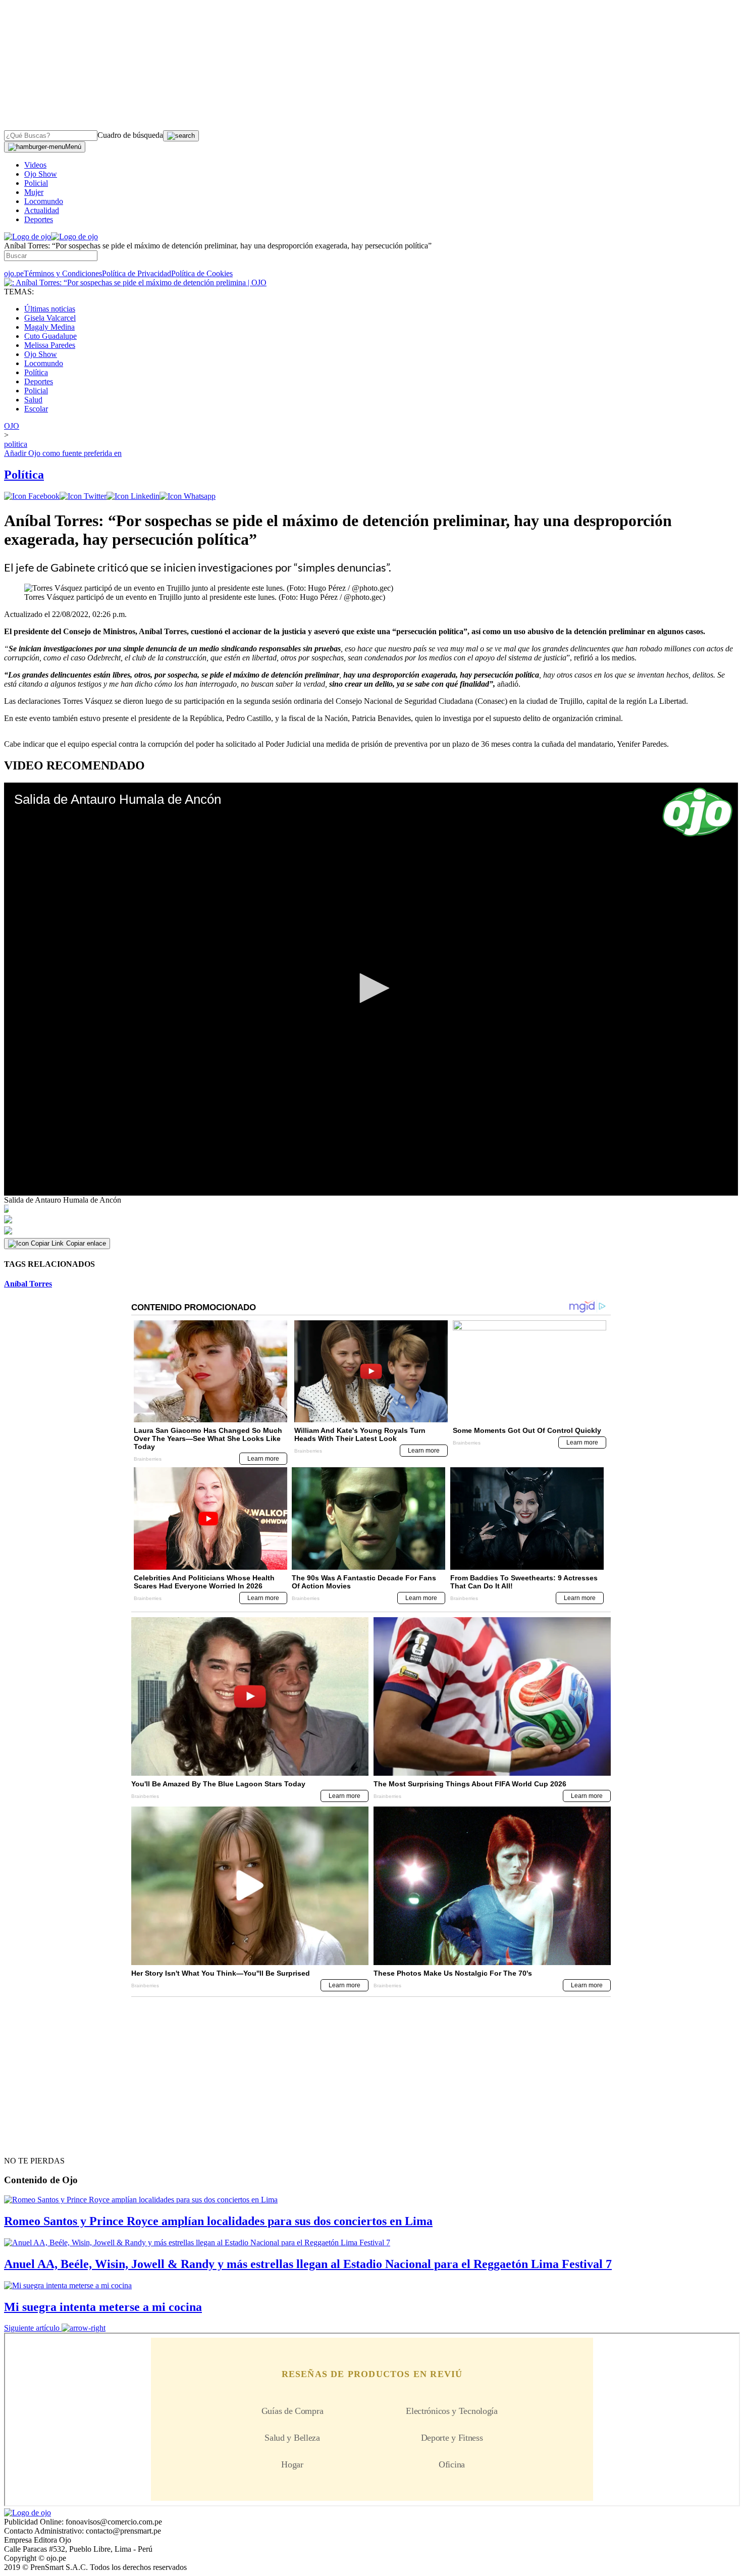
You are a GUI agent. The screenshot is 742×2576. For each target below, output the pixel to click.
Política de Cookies (202, 273)
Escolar (36, 409)
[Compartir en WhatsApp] (188, 496)
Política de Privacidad (137, 273)
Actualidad (42, 210)
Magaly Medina (49, 327)
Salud (33, 400)
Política (36, 372)
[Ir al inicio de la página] (27, 2143)
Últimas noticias (50, 309)
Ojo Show (41, 174)
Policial (36, 183)
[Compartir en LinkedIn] (133, 496)
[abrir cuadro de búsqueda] (181, 136)
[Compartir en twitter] (83, 496)
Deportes (39, 219)
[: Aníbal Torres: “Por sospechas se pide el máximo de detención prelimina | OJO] (135, 282)
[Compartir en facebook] (32, 496)
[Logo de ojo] (28, 237)
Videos (35, 165)
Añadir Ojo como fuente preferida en (63, 453)
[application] (371, 989)
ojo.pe (14, 273)
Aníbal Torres (28, 1284)
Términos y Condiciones (63, 273)
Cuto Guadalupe (50, 336)
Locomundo (44, 201)
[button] (371, 988)
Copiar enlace (86, 1243)
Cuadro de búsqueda (130, 135)
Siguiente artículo (32, 2328)
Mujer (34, 192)
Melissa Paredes (50, 345)
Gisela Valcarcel (50, 318)
